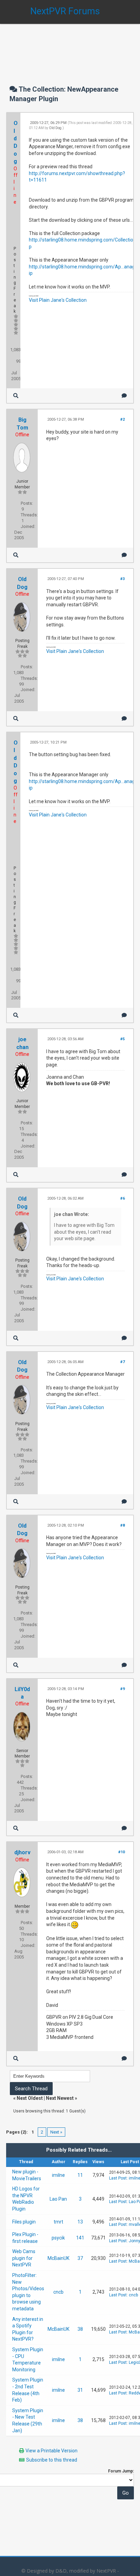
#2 (122, 419)
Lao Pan (58, 2199)
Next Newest (60, 2098)
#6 (122, 1198)
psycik (58, 2238)
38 (80, 2329)
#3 (122, 579)
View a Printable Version (51, 2451)
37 (80, 2258)
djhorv (22, 1852)
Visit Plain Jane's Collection (58, 300)
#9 (122, 1689)
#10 (121, 1852)
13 (80, 2222)
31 (80, 2390)
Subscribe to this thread (52, 2460)
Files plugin (24, 2222)
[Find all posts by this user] (16, 396)
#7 (122, 1362)
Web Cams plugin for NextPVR (24, 2258)
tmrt (58, 2222)
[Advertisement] (70, 48)
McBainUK (58, 2258)
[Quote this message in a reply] (124, 396)
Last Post (118, 2178)
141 (80, 2238)
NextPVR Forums (65, 11)
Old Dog (55, 128)
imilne (58, 2175)
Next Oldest (30, 2098)
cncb (58, 2292)
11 (80, 2175)
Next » (56, 2132)
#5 (122, 1039)
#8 (122, 1525)
